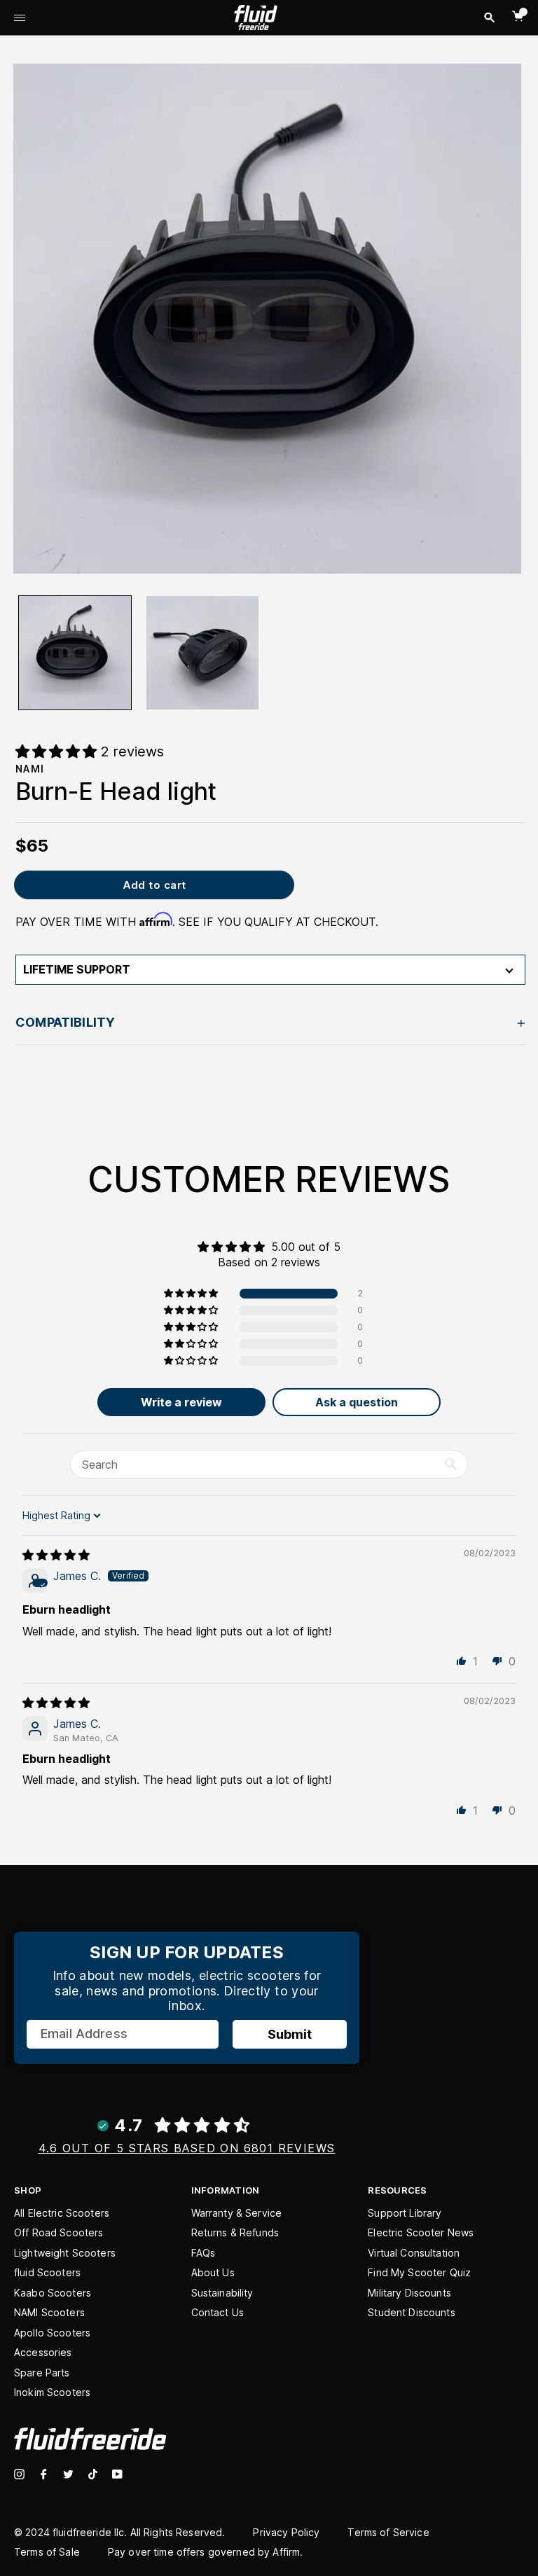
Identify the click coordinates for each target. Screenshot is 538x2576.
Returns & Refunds (235, 2232)
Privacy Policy (286, 2532)
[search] (489, 18)
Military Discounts (409, 2293)
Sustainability (222, 2293)
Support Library (405, 2213)
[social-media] (19, 2474)
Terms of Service (388, 2532)
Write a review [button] (181, 1402)
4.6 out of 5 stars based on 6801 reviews (187, 2148)
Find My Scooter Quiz (419, 2272)
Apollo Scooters (52, 2333)
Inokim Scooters (52, 2392)
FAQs (204, 2253)
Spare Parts (42, 2373)
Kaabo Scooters (53, 2293)
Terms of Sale (47, 2552)
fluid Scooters (47, 2272)
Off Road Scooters (58, 2232)
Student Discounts (411, 2312)
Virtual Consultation (414, 2253)
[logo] (256, 16)
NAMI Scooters (49, 2312)
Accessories (43, 2352)
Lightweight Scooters (65, 2253)
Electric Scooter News (421, 2232)
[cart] (518, 16)
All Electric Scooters (62, 2213)
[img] (56, 1555)
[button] (192, 1294)
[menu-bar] (20, 19)
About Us (213, 2272)
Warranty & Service (237, 2213)
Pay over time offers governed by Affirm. (206, 2552)
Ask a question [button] (357, 1402)
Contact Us (218, 2312)
